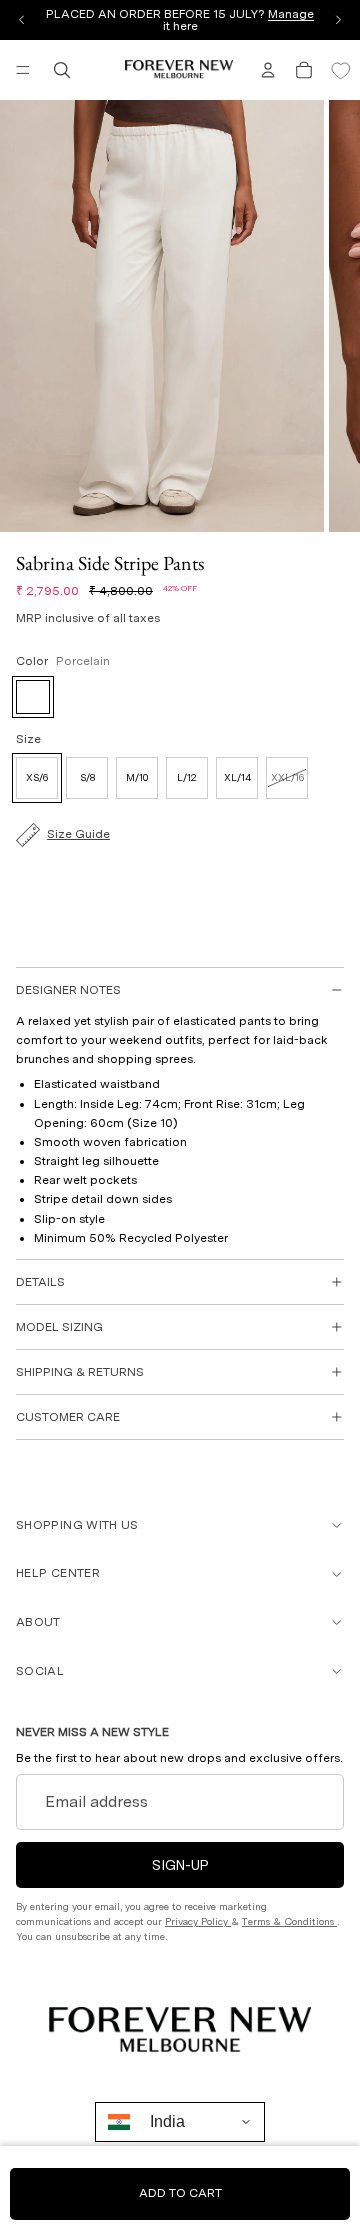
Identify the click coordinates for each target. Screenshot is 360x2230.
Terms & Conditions (289, 1921)
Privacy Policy (198, 1921)
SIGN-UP (180, 1865)
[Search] (62, 70)
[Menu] (23, 70)
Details (40, 1282)
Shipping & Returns (80, 1372)
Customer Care (68, 1417)
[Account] (268, 70)
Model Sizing (59, 1327)
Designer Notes (68, 990)
